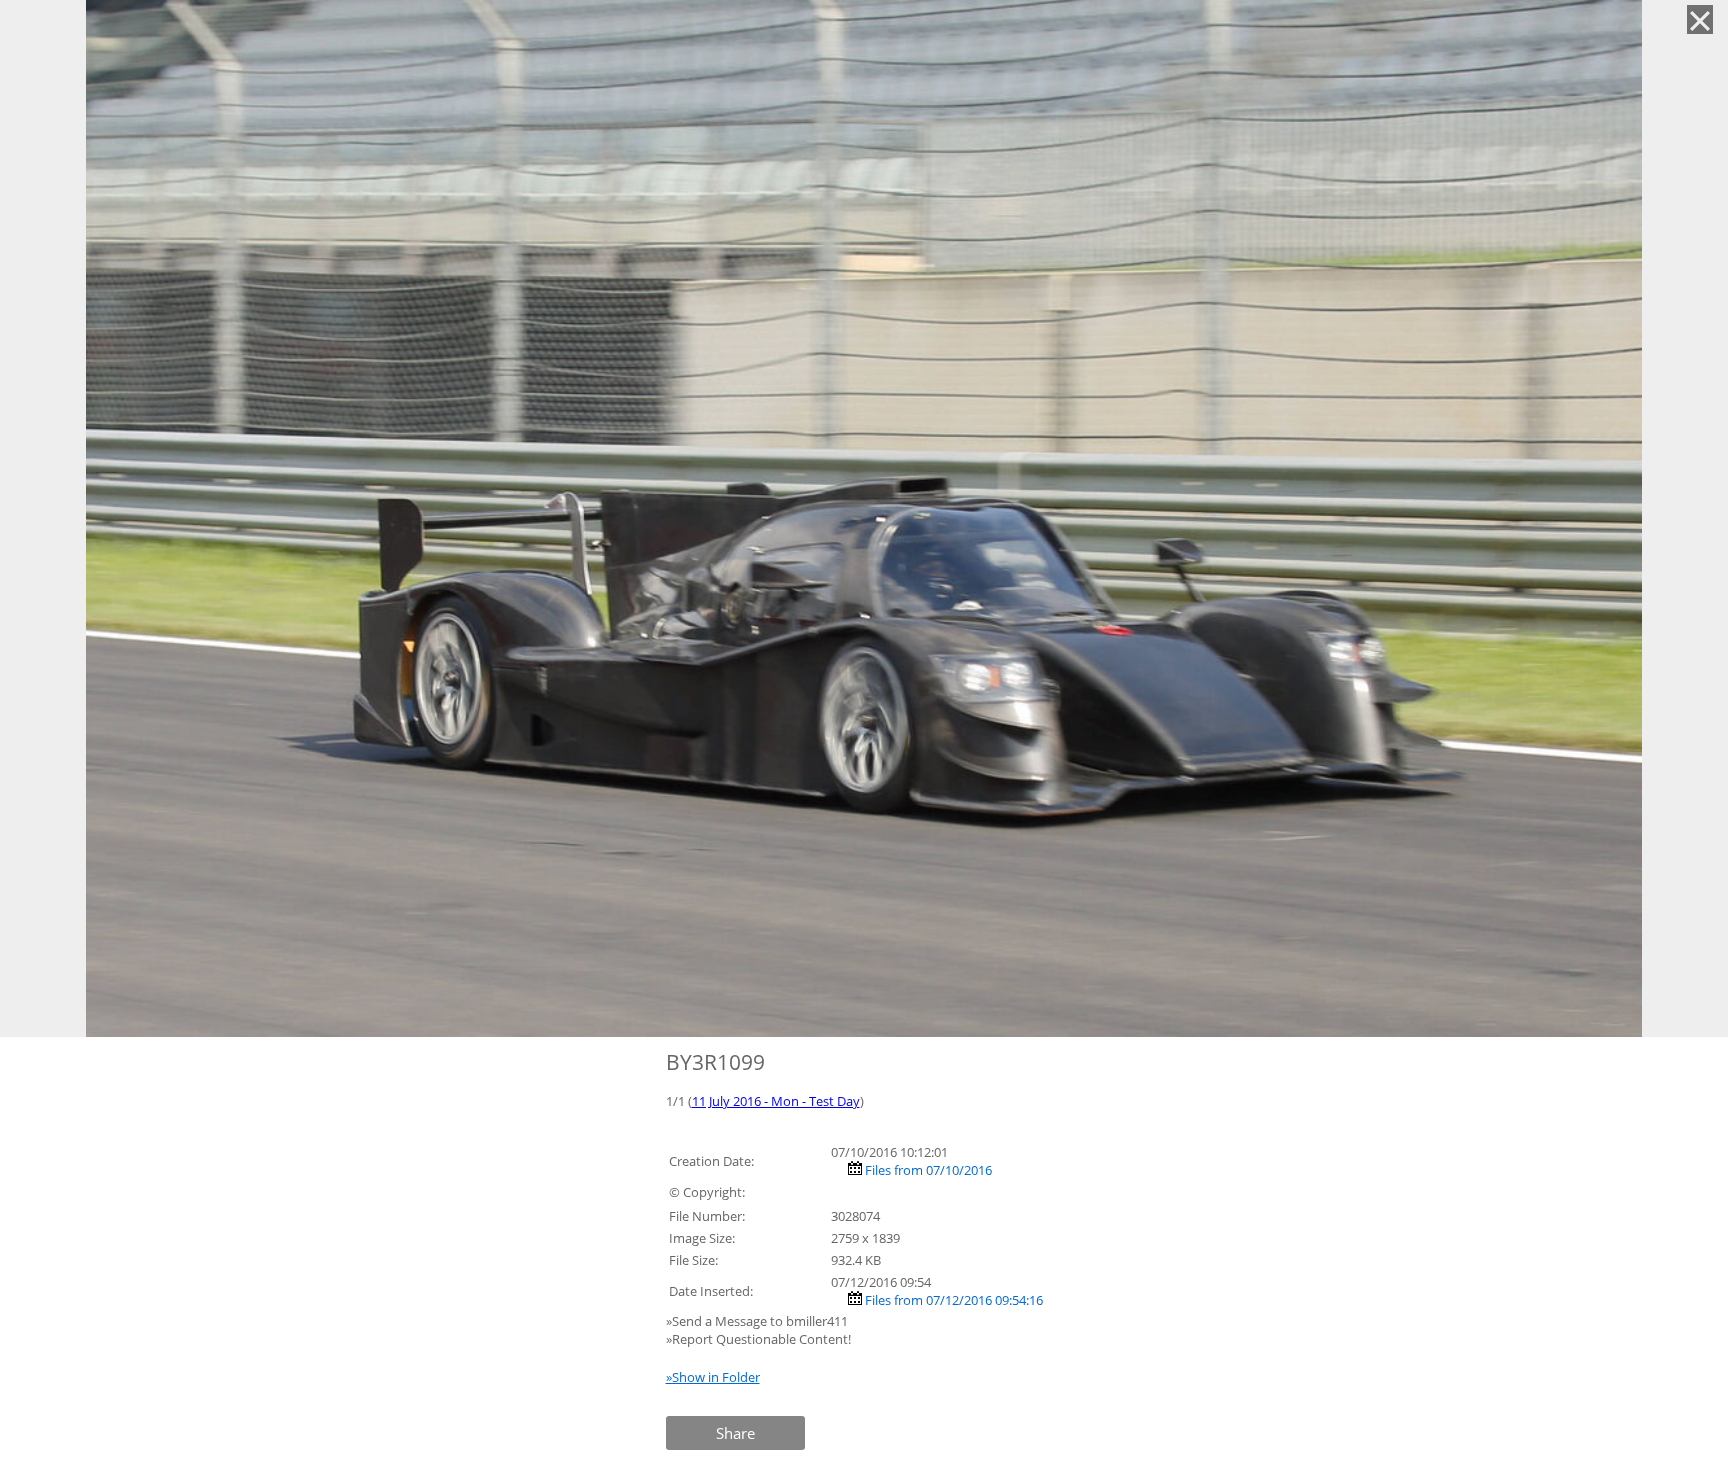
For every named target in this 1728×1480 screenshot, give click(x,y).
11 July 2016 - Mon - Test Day (776, 1101)
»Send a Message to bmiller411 (758, 1321)
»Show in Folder (713, 1377)
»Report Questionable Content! (758, 1339)
